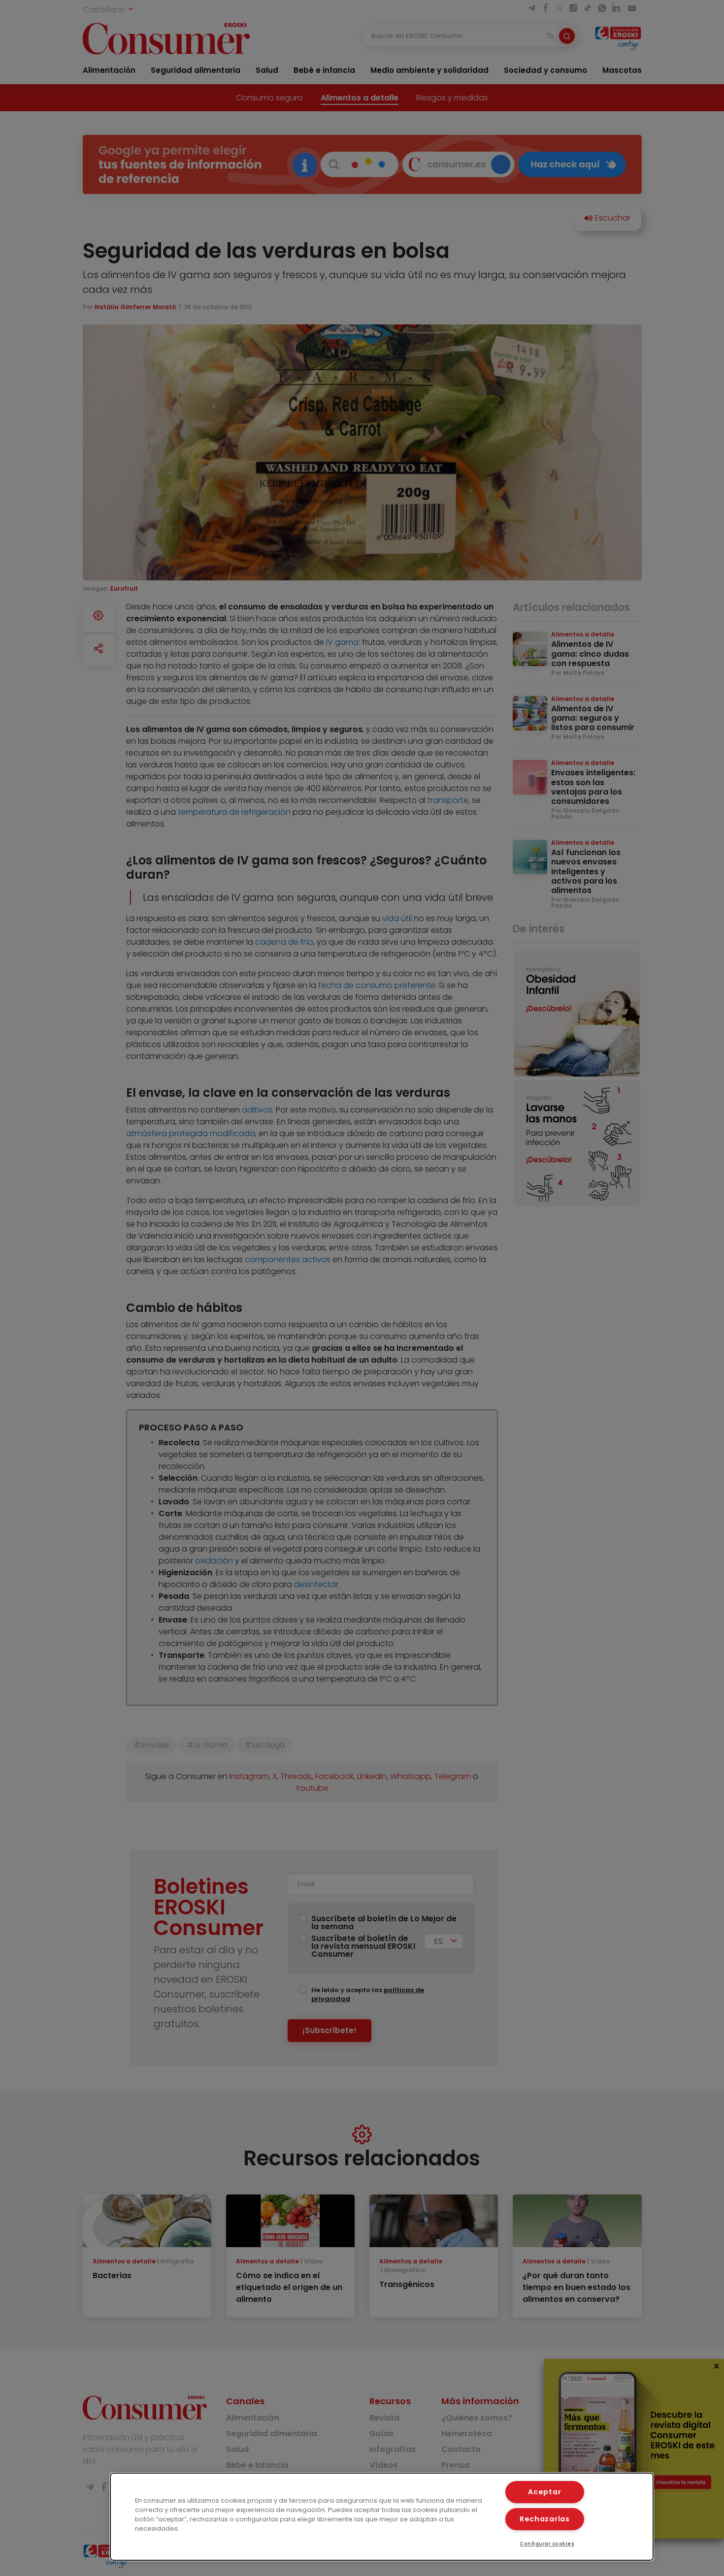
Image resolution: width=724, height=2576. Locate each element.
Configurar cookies (547, 2544)
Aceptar (544, 2492)
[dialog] (382, 2517)
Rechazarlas (545, 2519)
